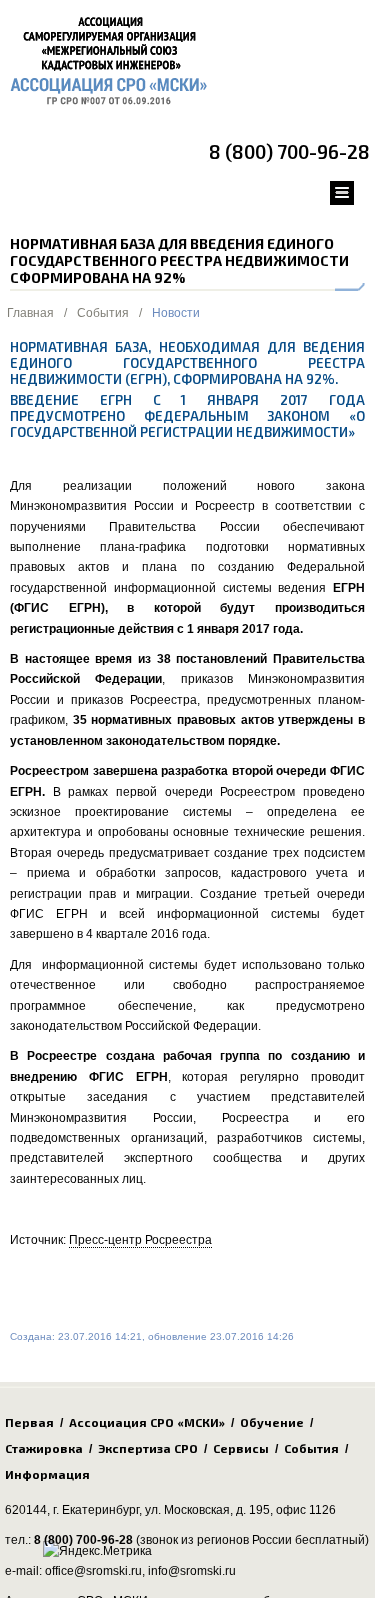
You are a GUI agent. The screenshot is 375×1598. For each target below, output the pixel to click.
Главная (30, 313)
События (103, 313)
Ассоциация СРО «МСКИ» (147, 1422)
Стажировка (44, 1448)
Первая (29, 1422)
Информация (47, 1474)
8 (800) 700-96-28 (289, 151)
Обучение (272, 1422)
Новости (176, 313)
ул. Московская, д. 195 (207, 1510)
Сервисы (241, 1448)
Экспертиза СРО (148, 1448)
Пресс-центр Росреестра (140, 1240)
